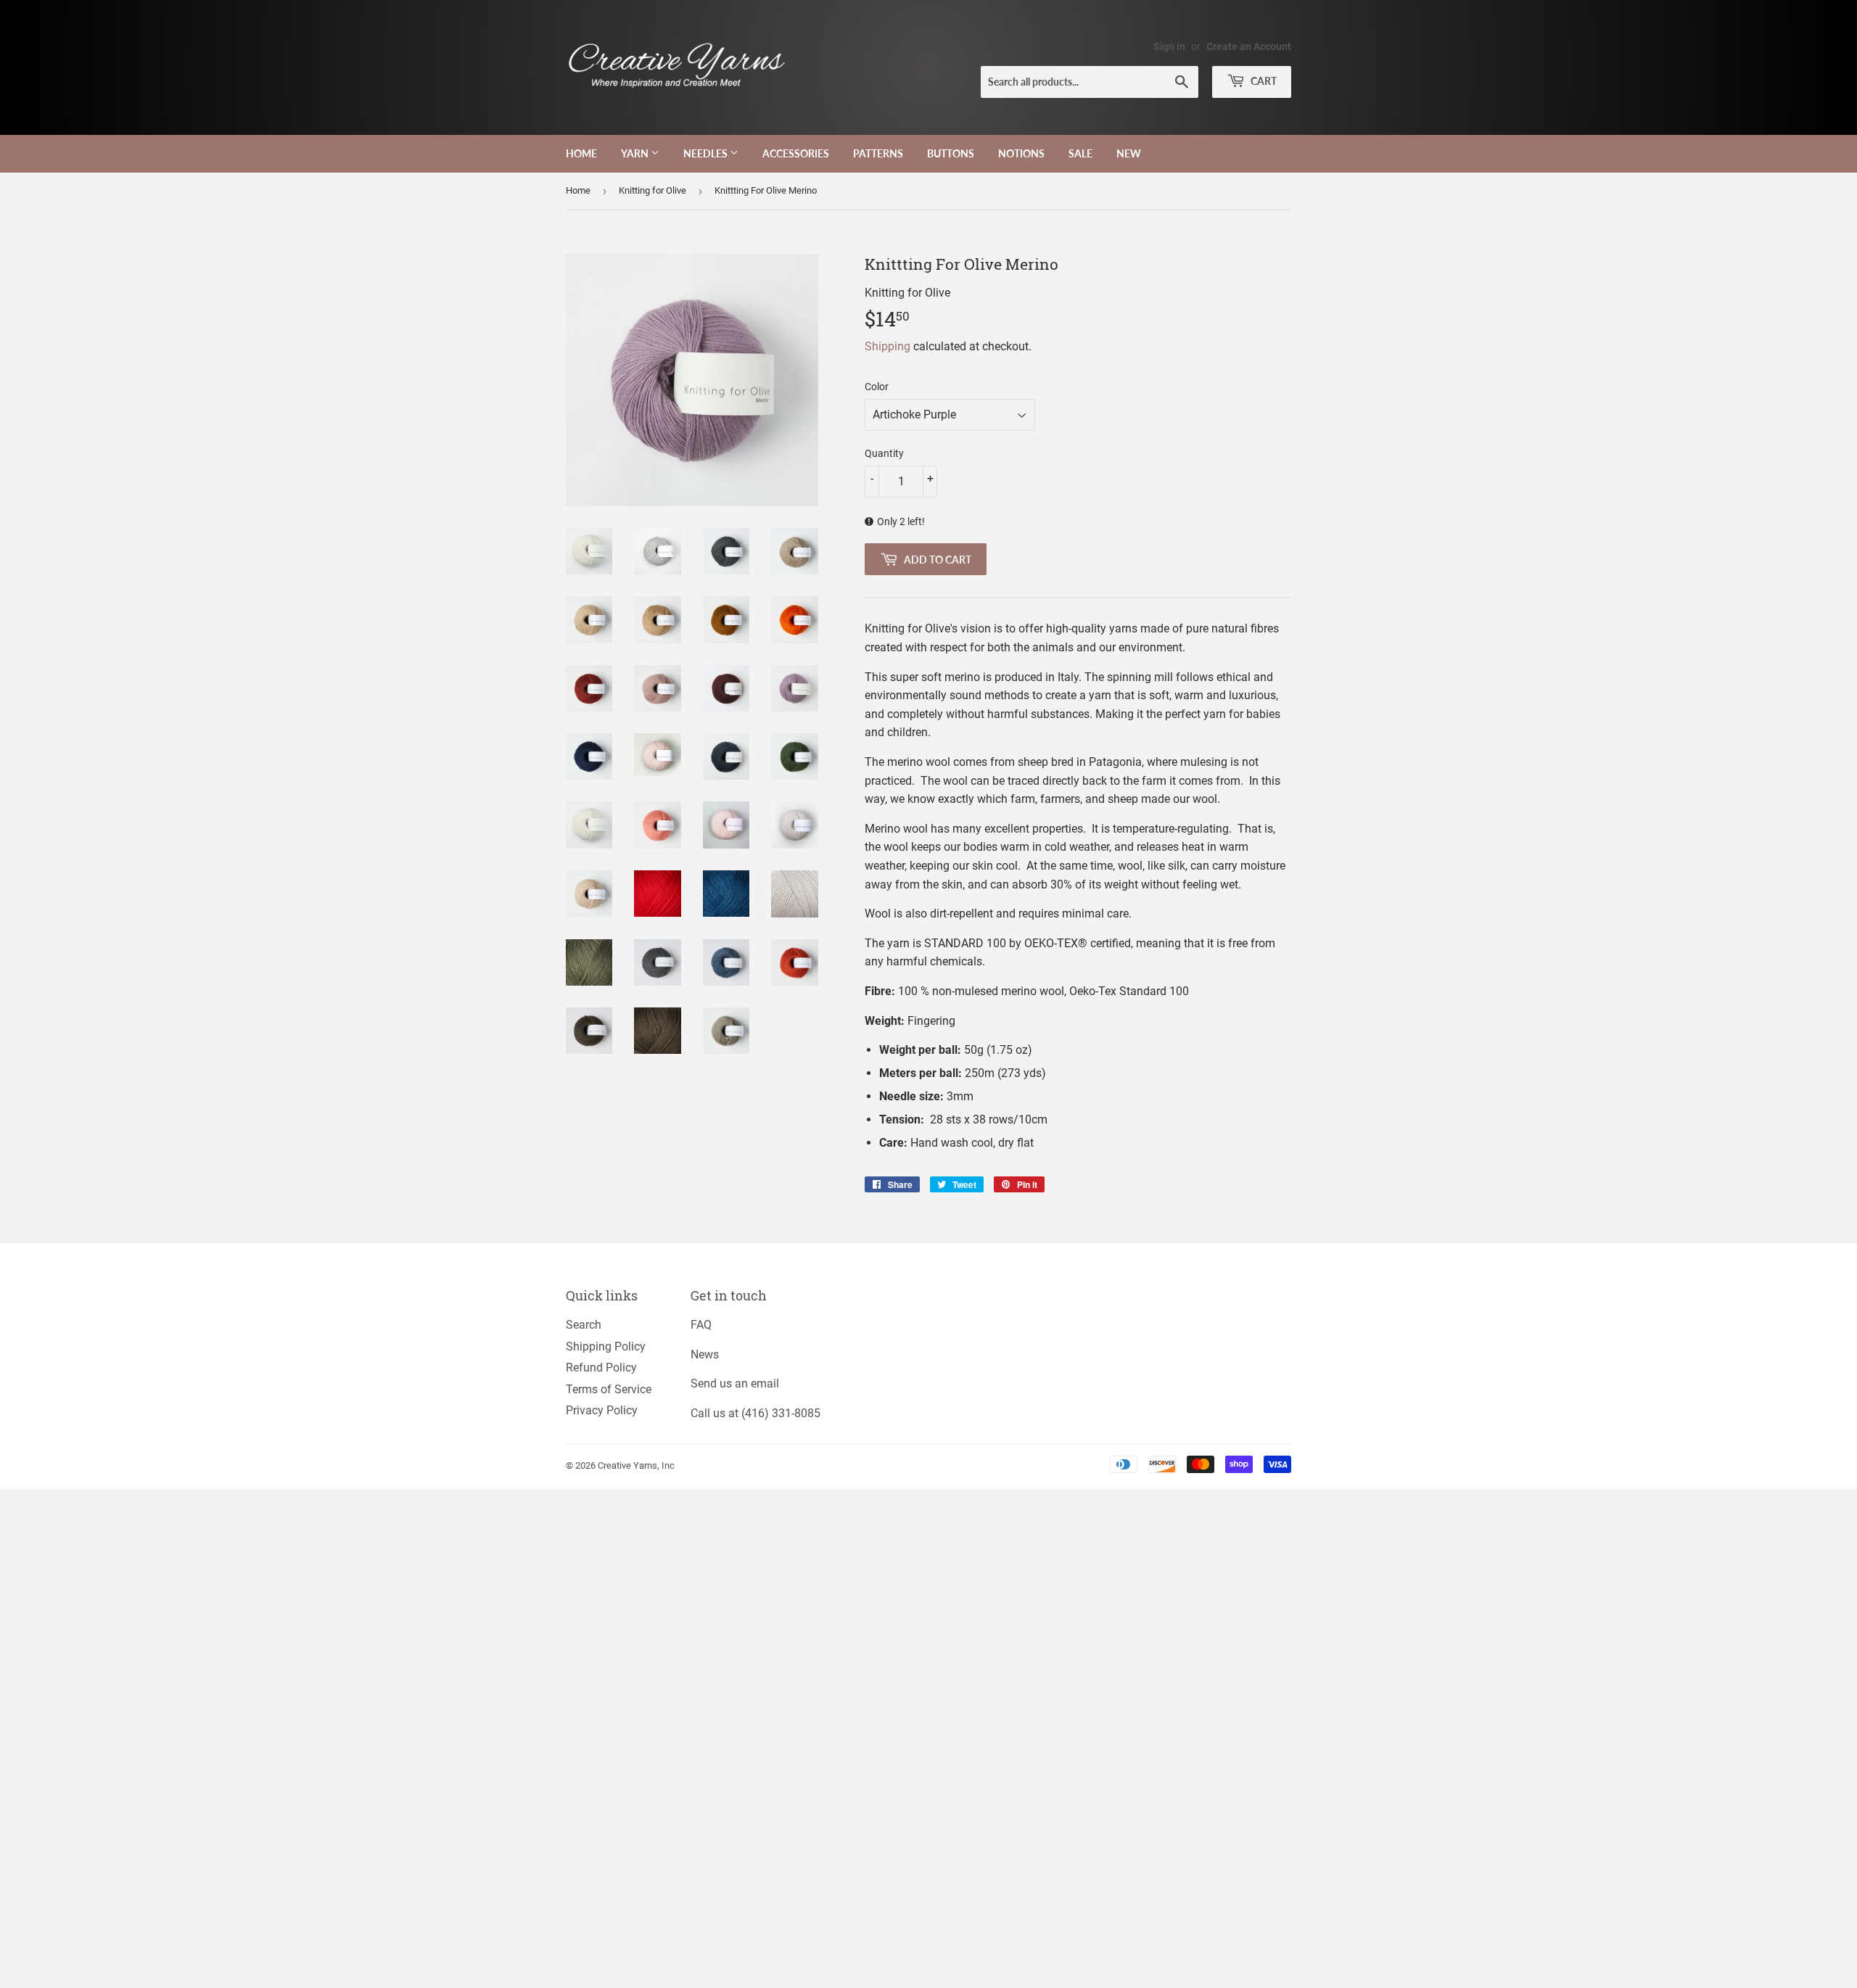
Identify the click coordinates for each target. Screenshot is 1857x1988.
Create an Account (1249, 46)
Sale (1080, 153)
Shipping (888, 346)
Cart (1263, 81)
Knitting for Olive (652, 190)
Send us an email (735, 1383)
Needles (707, 153)
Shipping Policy (606, 1346)
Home (581, 153)
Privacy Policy (602, 1410)
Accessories (796, 153)
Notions (1021, 153)
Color (877, 387)
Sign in (1169, 46)
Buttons (951, 153)
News (705, 1354)
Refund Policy (601, 1368)
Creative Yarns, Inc (636, 1465)
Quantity (884, 453)
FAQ (701, 1325)
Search (584, 1325)
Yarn (636, 153)
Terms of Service (609, 1389)
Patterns (878, 153)
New (1129, 153)
